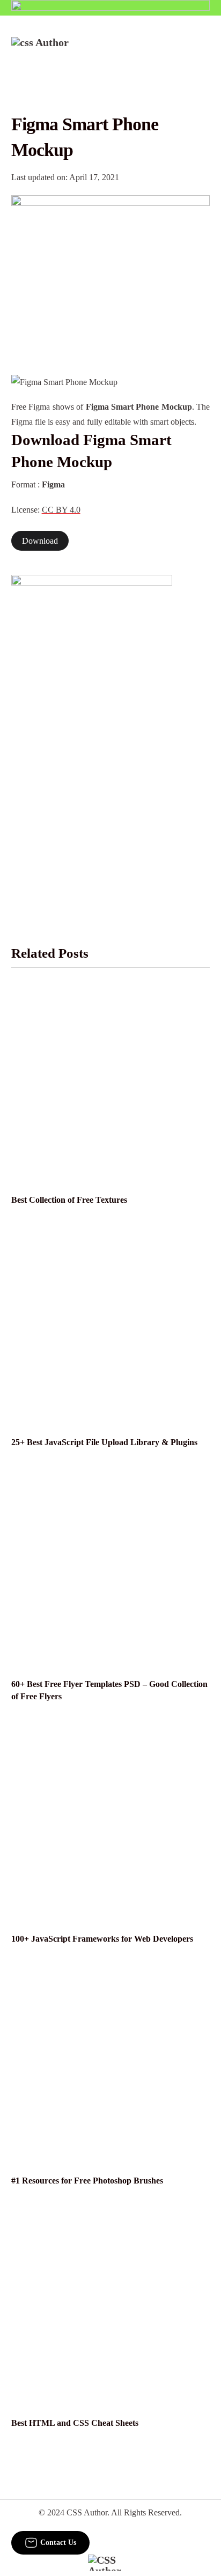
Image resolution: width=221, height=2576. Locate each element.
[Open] (203, 51)
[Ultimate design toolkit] (111, 273)
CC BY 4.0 (61, 510)
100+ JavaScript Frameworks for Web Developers (102, 1939)
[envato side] (92, 735)
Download (40, 541)
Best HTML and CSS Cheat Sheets (75, 2423)
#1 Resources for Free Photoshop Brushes (87, 2181)
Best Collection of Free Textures (69, 1200)
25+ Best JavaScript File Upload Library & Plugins (104, 1442)
